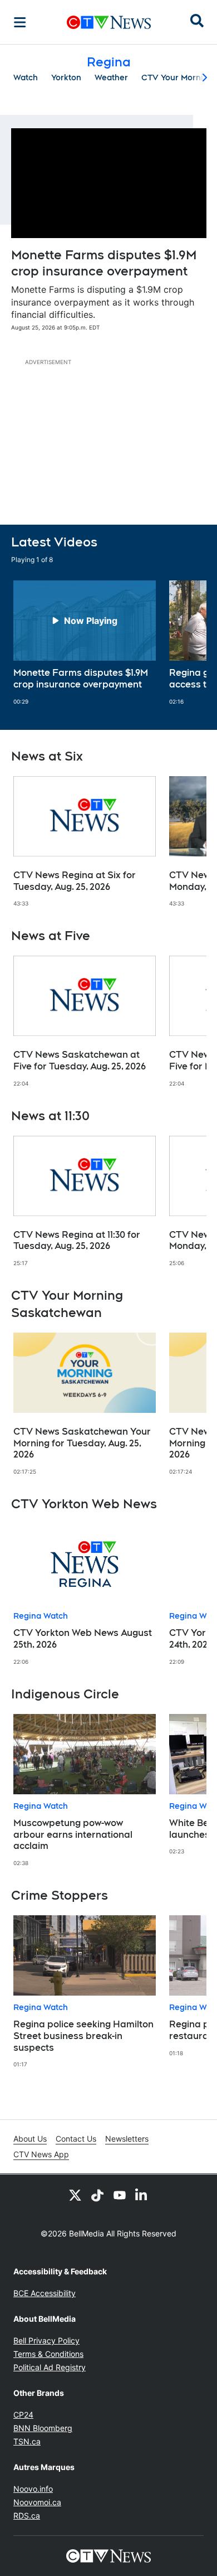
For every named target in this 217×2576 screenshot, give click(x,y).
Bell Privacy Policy (46, 2340)
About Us (30, 2139)
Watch (26, 78)
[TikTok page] (97, 2195)
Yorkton (66, 78)
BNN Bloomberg (43, 2428)
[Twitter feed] (75, 2195)
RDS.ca (27, 2516)
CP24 (23, 2415)
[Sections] (20, 22)
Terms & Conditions (48, 2354)
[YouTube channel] (120, 2195)
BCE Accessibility (45, 2293)
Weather (111, 78)
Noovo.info (33, 2489)
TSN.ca (27, 2441)
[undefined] (85, 643)
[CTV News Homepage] (109, 22)
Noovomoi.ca (37, 2502)
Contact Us (76, 2139)
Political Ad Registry (50, 2367)
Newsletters (127, 2139)
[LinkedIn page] (142, 2195)
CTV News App (41, 2154)
